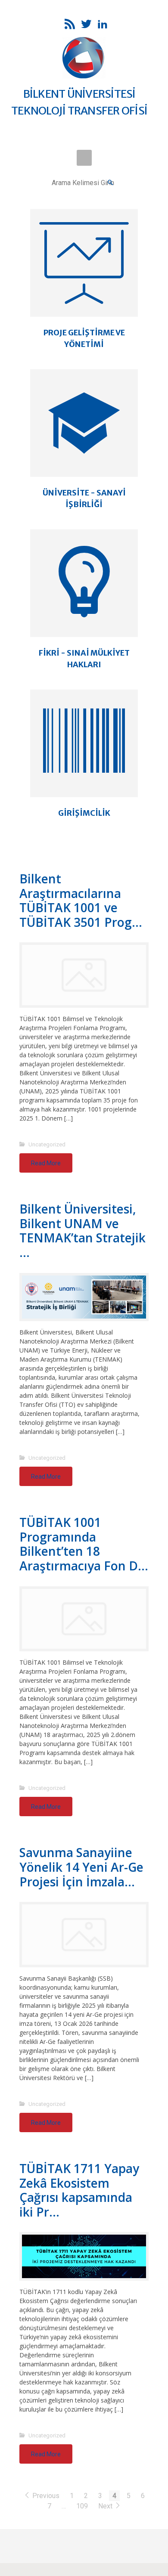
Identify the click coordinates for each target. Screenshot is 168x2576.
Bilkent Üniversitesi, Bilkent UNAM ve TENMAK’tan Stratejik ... (82, 1231)
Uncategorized (47, 1144)
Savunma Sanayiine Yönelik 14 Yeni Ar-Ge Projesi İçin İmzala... (81, 1867)
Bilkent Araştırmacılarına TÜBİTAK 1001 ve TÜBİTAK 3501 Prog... (81, 900)
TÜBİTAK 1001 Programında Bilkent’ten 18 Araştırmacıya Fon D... (84, 1544)
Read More (46, 1163)
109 (82, 2506)
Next (106, 2506)
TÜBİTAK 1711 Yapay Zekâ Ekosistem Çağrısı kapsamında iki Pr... (79, 2190)
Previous (46, 2496)
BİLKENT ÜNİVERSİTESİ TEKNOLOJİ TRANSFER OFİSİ (79, 102)
